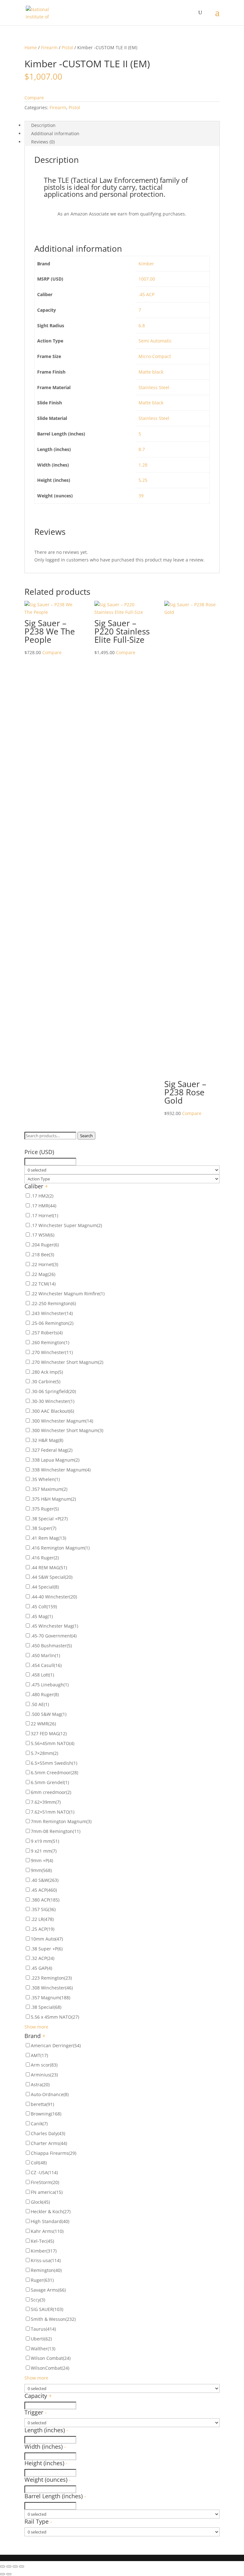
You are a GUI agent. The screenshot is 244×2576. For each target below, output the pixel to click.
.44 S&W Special (52, 1577)
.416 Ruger (45, 1558)
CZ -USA (44, 2172)
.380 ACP (45, 1900)
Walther (43, 2349)
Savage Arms (48, 2290)
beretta (42, 2104)
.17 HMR (44, 1206)
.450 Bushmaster (51, 1646)
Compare (34, 98)
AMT (39, 2055)
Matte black (151, 372)
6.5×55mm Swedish (54, 1763)
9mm (41, 1870)
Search (86, 1136)
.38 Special (46, 2007)
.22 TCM (43, 1284)
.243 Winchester (52, 1313)
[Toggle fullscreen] (15, 2566)
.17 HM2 (42, 1196)
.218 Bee (42, 1255)
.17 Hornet (44, 1215)
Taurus (43, 2329)
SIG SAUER (47, 2309)
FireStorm (45, 2182)
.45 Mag (42, 1616)
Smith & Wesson (53, 2319)
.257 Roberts (47, 1333)
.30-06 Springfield (53, 1391)
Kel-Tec (42, 2241)
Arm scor (44, 2065)
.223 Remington (51, 1978)
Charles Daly (48, 2133)
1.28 (143, 465)
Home (31, 47)
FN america (47, 2192)
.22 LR (42, 1919)
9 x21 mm (44, 1851)
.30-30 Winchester (53, 1401)
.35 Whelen (45, 1479)
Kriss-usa (46, 2260)
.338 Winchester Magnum (61, 1470)
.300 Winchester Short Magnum (67, 1430)
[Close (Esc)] (3, 2566)
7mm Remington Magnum (61, 1821)
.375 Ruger (45, 1509)
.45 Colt (44, 1607)
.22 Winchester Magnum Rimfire (68, 1294)
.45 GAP (41, 1968)
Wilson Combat (51, 2358)
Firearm (49, 47)
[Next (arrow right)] (9, 2574)
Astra (40, 2085)
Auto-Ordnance (50, 2094)
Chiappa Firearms (54, 2153)
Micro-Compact (155, 356)
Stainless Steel (154, 387)
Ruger (42, 2280)
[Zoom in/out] (22, 2566)
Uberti (41, 2339)
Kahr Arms (47, 2231)
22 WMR (43, 1724)
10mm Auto (47, 1939)
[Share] (9, 2566)
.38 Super (44, 1528)
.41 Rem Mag (48, 1538)
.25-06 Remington (52, 1323)
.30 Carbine (46, 1381)
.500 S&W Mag (49, 1714)
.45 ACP (146, 294)
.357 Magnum (51, 1998)
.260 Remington (50, 1342)
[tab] (122, 125)
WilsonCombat (50, 2368)
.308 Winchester (52, 1988)
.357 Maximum (49, 1489)
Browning (46, 2114)
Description (43, 125)
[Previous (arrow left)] (3, 2574)
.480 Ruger (45, 1694)
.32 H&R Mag (47, 1440)
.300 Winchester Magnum (62, 1421)
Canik (39, 2124)
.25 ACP (43, 1929)
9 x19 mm (45, 1841)
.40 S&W (45, 1880)
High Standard (50, 2221)
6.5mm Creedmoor (54, 1773)
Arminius (44, 2075)
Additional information (55, 133)
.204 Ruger (45, 1245)
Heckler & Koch (51, 2211)
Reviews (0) (43, 142)
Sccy (38, 2300)
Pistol (67, 47)
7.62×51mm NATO (53, 1812)
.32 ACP (43, 1958)
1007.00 (147, 279)
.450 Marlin (45, 1655)
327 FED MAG (49, 1733)
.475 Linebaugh (50, 1685)
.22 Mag (43, 1274)
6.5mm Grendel (50, 1782)
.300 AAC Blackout (52, 1411)
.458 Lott (42, 1675)
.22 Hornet (44, 1264)
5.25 (143, 480)
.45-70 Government (54, 1636)
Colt (39, 2163)
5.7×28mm (44, 1753)
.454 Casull (46, 1665)
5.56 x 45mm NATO (55, 2017)
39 (141, 496)
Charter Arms (49, 2143)
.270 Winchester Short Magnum (67, 1362)
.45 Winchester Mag (54, 1626)
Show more (36, 2027)
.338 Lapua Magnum (55, 1460)
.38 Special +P (49, 1519)
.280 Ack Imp (47, 1372)
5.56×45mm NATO (53, 1743)
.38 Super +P (47, 1949)
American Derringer (56, 2045)
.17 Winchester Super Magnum (66, 1225)
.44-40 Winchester (54, 1597)
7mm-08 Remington (56, 1831)
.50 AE (40, 1704)
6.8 (142, 325)
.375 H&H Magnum (53, 1499)
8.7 (142, 449)
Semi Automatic (155, 341)
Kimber (146, 264)
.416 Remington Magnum (60, 1548)
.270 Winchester (52, 1352)
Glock (40, 2202)
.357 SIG (43, 1909)
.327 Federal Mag (52, 1450)
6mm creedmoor (51, 1792)
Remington (46, 2270)
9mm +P (42, 1860)
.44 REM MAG (49, 1567)
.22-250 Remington (53, 1303)
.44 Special (45, 1587)
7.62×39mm (46, 1802)
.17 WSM (43, 1235)
